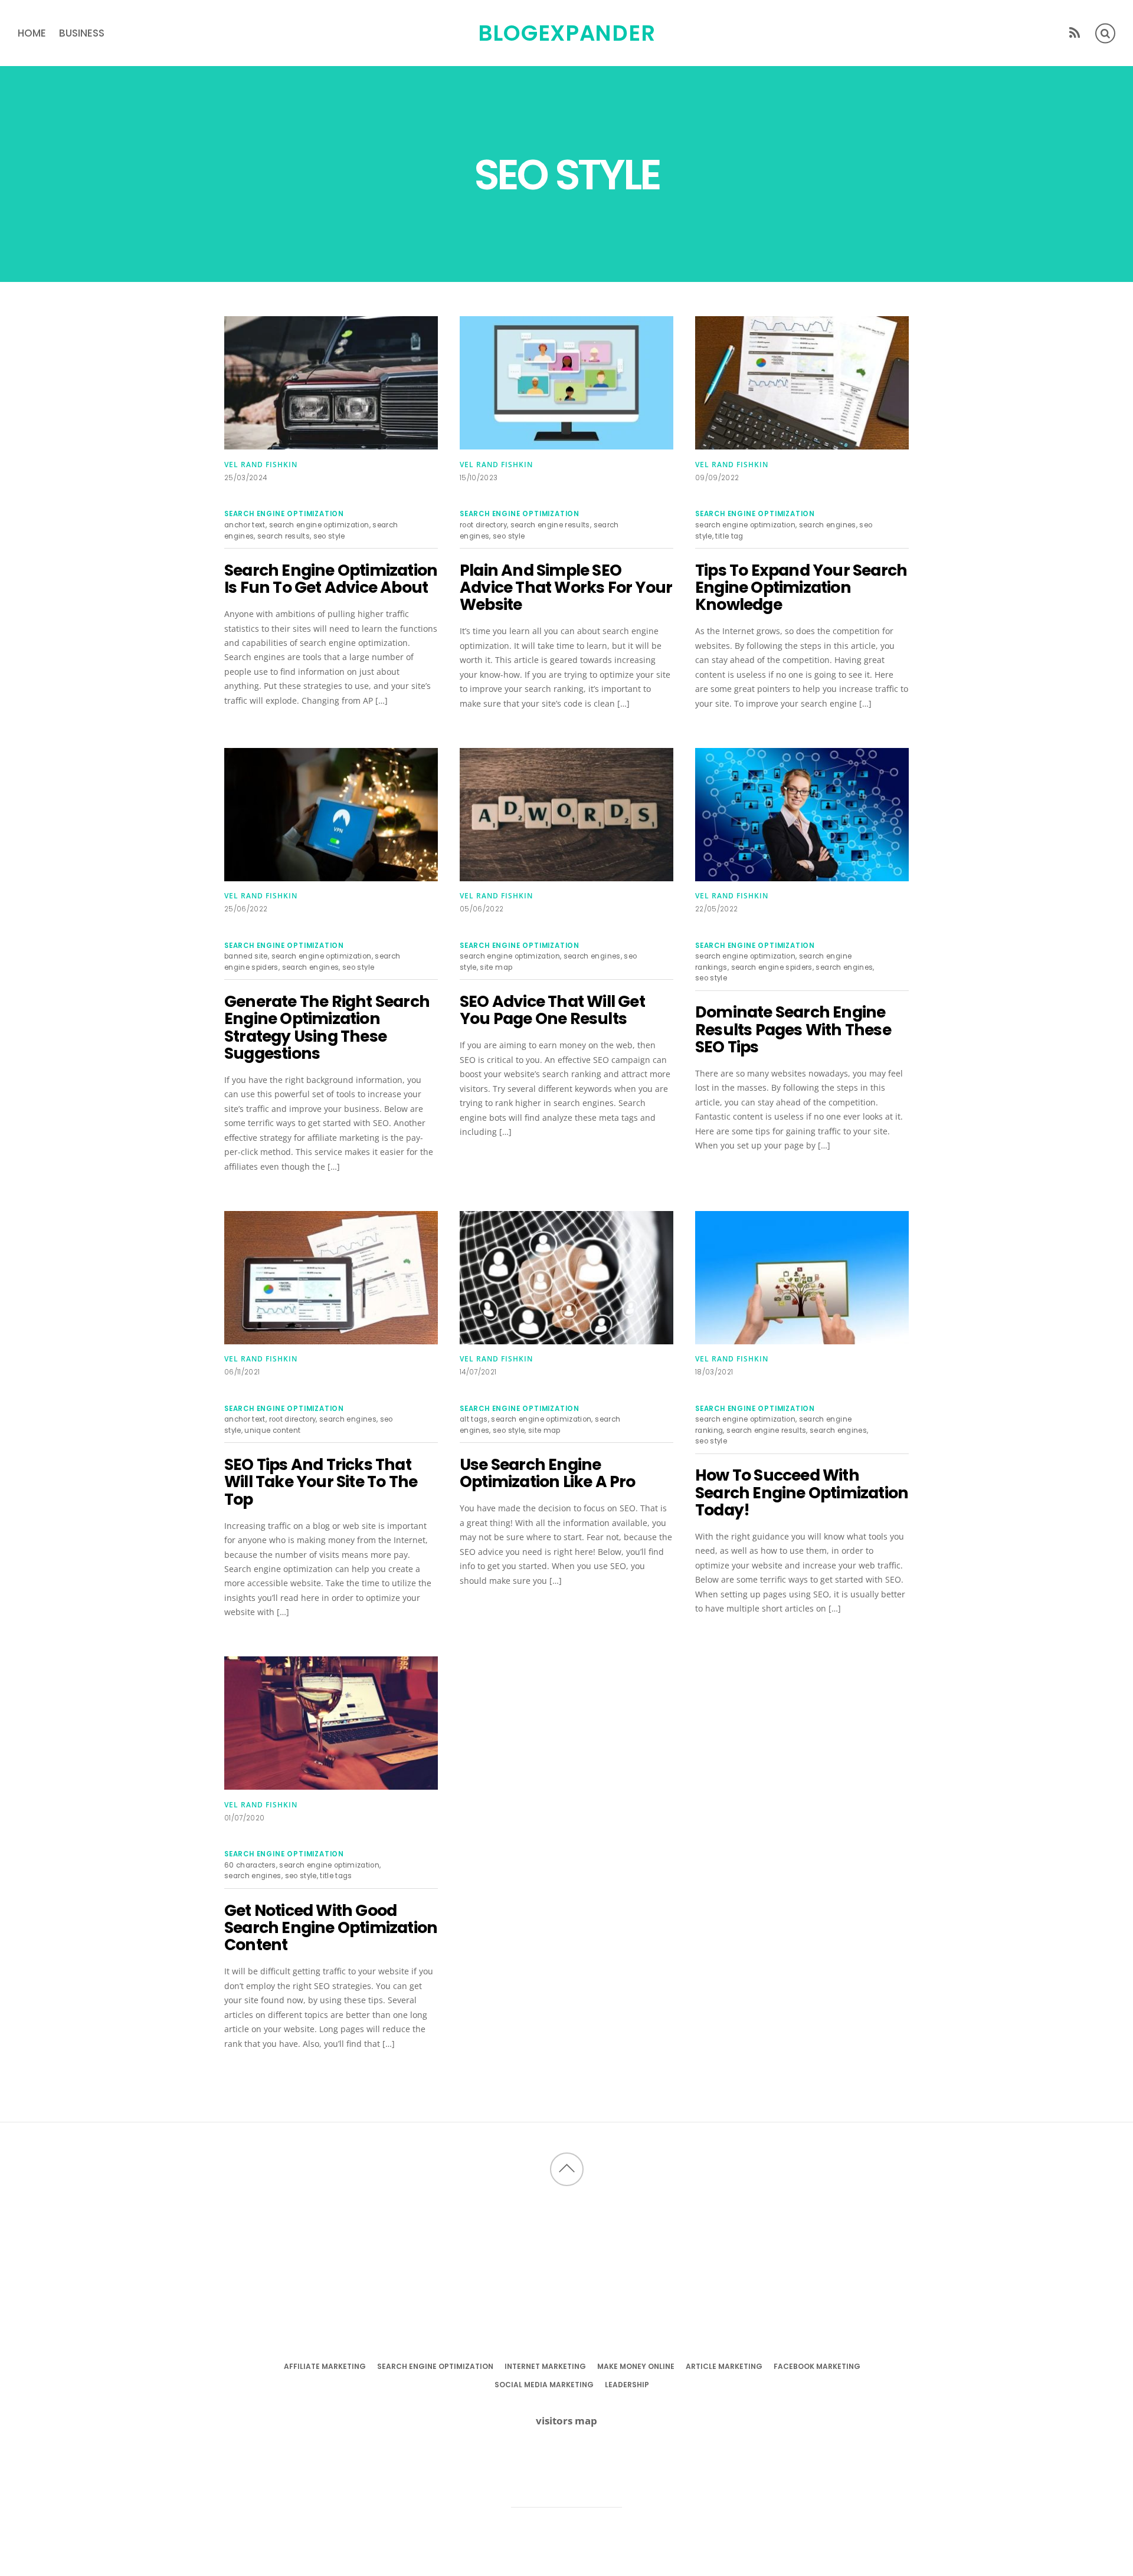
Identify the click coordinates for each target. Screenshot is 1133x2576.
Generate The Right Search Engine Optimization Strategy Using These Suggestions (327, 1027)
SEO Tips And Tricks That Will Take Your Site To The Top (321, 1482)
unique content (272, 1430)
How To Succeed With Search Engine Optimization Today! (802, 1492)
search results (284, 536)
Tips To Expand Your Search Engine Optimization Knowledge (801, 588)
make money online (636, 2366)
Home (32, 33)
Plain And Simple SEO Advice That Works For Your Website (566, 588)
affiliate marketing (325, 2366)
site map (496, 967)
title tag (729, 536)
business (82, 33)
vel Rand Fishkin (261, 465)
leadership (627, 2385)
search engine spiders (772, 967)
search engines (828, 525)
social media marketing (544, 2385)
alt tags (474, 1419)
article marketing (724, 2366)
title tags (336, 1876)
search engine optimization (284, 514)
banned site (246, 956)
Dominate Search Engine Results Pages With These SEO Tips (793, 1029)
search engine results (550, 525)
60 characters (250, 1865)
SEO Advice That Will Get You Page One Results (552, 1010)
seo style (329, 536)
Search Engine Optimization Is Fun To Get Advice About (331, 579)
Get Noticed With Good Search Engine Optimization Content (331, 1928)
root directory (483, 525)
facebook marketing (817, 2366)
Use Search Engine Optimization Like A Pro (548, 1473)
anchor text (245, 525)
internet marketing (545, 2366)
